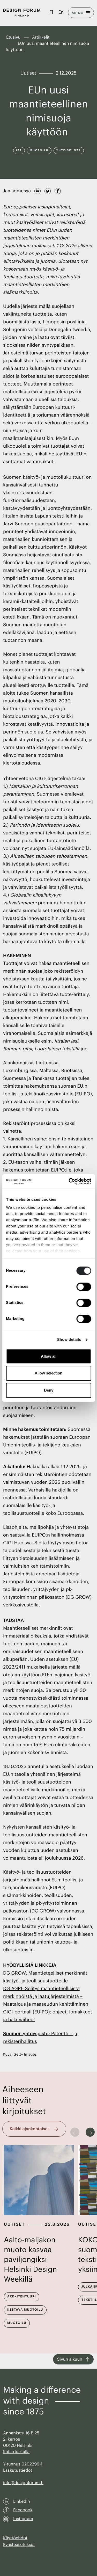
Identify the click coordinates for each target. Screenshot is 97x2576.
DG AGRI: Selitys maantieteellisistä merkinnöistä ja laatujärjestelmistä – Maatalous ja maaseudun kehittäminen (46, 1997)
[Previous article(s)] (75, 2132)
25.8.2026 (57, 2224)
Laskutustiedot (18, 2470)
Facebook (23, 2510)
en (61, 12)
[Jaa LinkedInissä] (38, 190)
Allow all (49, 1356)
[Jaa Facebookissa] (58, 190)
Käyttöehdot (15, 2538)
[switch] (84, 1287)
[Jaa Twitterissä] (48, 190)
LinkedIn (22, 2501)
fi (51, 12)
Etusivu (13, 37)
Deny (49, 1390)
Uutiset (14, 2224)
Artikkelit (41, 37)
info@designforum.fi (23, 2483)
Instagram (23, 2519)
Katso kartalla (16, 2452)
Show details (69, 1340)
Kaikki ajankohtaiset (29, 2129)
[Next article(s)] (90, 2132)
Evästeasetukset (19, 2545)
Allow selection (48, 1373)
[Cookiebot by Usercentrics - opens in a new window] (69, 1181)
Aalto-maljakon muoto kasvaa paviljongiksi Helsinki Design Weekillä (30, 2260)
